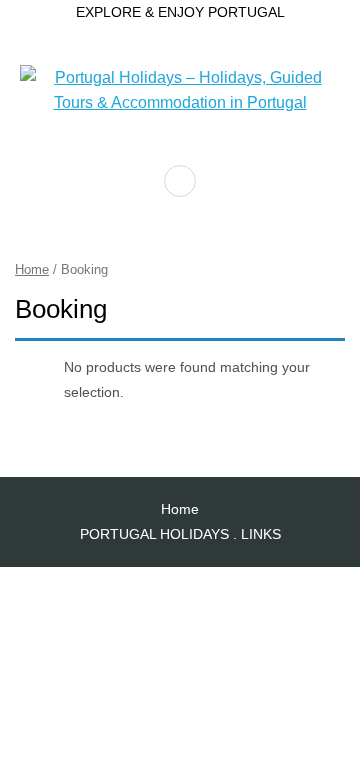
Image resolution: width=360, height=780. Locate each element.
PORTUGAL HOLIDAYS (154, 534)
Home (32, 269)
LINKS (261, 534)
